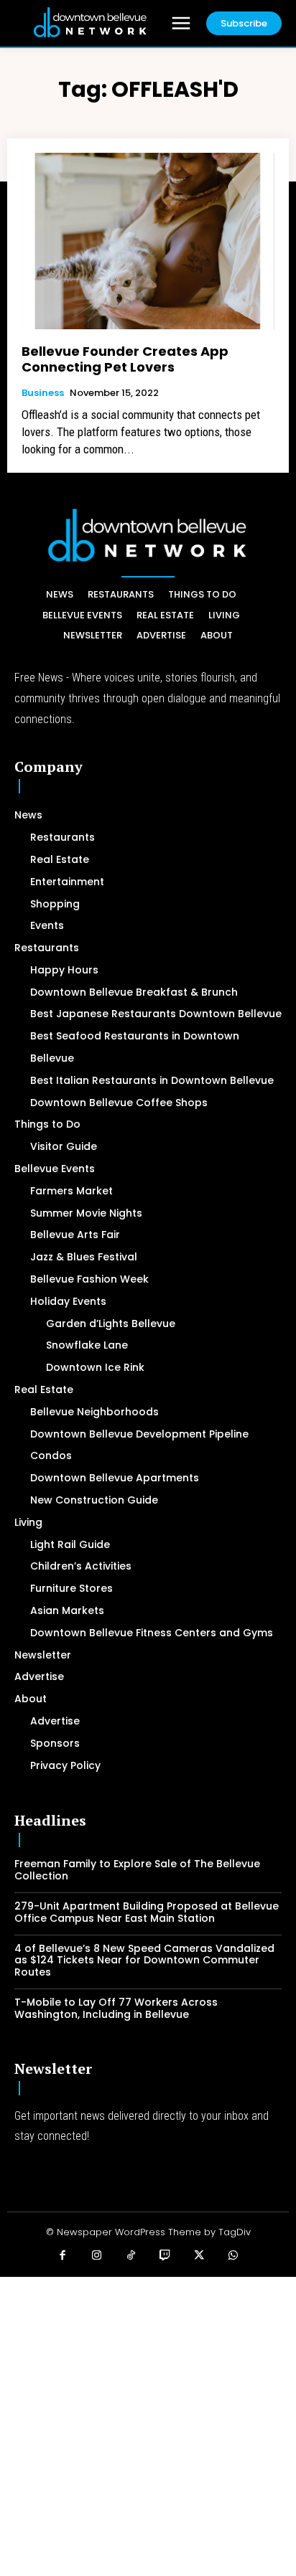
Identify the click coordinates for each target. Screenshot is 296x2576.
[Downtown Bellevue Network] (91, 23)
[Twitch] (165, 2256)
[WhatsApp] (233, 2256)
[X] (200, 2256)
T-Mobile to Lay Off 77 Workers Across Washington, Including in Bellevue (116, 2008)
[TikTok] (131, 2256)
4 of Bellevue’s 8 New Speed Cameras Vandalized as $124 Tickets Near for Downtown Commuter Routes (144, 1961)
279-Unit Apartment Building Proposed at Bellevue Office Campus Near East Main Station (147, 1912)
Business (43, 393)
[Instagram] (97, 2256)
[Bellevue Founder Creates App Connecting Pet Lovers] (148, 241)
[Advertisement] (148, 2425)
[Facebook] (63, 2256)
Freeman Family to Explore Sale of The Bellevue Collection (137, 1870)
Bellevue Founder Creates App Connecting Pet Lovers (125, 359)
